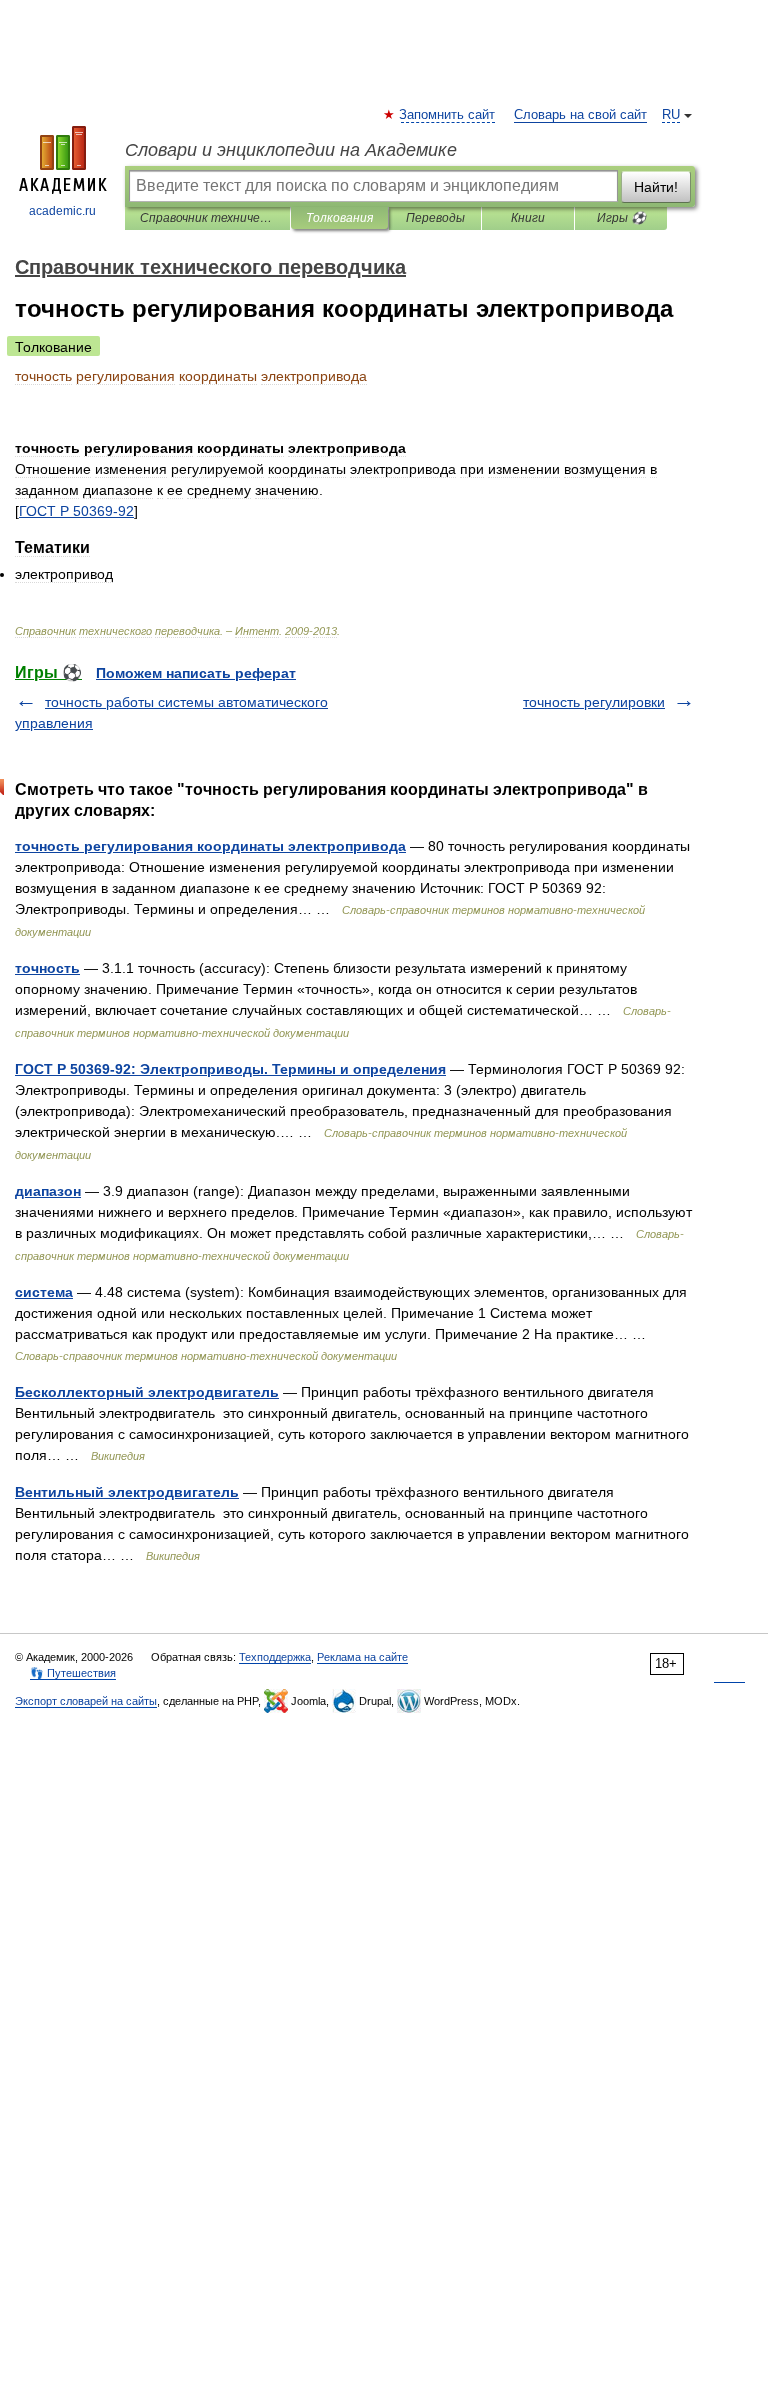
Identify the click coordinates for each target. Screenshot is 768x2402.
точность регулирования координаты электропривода (210, 846)
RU (671, 115)
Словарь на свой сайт (580, 115)
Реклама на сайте (362, 1657)
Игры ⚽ (621, 218)
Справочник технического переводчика (207, 218)
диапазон (48, 1191)
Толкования (339, 218)
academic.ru (62, 211)
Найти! (656, 187)
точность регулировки (594, 702)
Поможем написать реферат (196, 673)
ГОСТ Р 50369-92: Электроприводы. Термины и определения (230, 1069)
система (44, 1292)
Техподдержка (275, 1657)
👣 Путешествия (73, 1673)
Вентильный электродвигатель (127, 1492)
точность (47, 968)
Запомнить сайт (448, 115)
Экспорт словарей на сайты (86, 1701)
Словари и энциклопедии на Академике (291, 150)
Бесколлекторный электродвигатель (147, 1392)
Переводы (435, 218)
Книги (528, 218)
